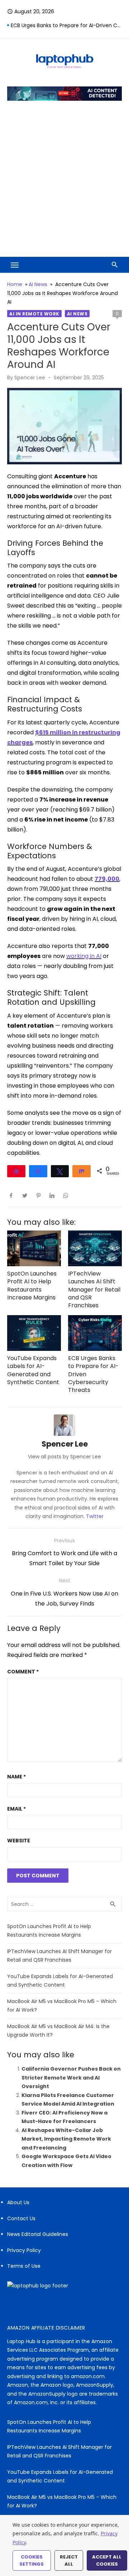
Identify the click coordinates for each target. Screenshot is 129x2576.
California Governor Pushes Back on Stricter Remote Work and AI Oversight (71, 2078)
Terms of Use (24, 2266)
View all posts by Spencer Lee (64, 1457)
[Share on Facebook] (11, 1195)
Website (19, 1841)
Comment (23, 1672)
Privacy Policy (24, 2250)
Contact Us (21, 2218)
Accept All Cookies (107, 2560)
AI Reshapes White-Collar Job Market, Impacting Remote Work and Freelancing (66, 2139)
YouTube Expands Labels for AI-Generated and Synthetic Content (33, 1370)
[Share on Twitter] (25, 1195)
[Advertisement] (64, 178)
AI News (38, 284)
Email (16, 1809)
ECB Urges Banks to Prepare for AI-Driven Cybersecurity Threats (66, 25)
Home (15, 284)
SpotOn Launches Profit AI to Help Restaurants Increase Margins (32, 1285)
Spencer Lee (30, 378)
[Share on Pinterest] (38, 1195)
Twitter (95, 1516)
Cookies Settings (32, 2560)
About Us (18, 2202)
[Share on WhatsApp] (66, 1195)
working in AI (84, 956)
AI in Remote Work (34, 314)
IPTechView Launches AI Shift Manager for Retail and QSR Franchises (94, 1290)
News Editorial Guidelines (38, 2234)
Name (16, 1777)
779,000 (107, 879)
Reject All (69, 2560)
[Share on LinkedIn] (52, 1195)
